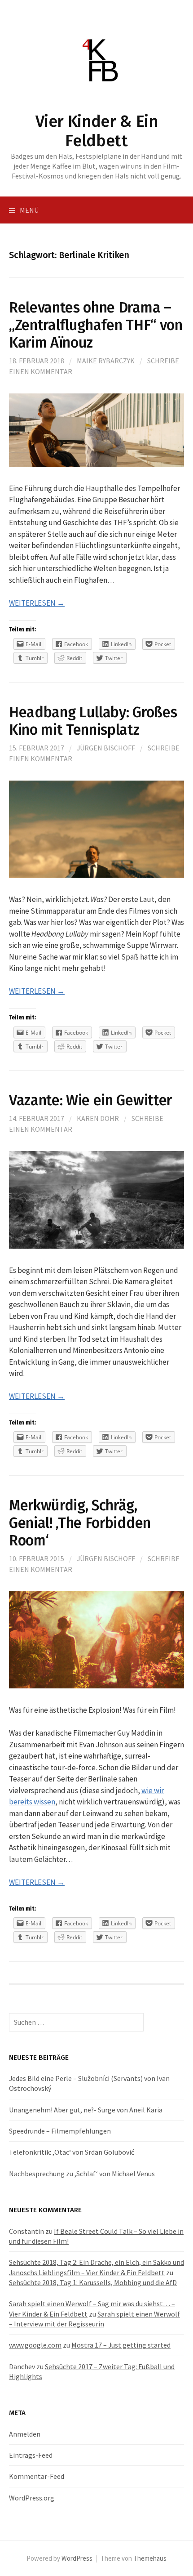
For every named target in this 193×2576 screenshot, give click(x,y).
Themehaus (150, 2558)
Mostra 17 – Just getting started (121, 2345)
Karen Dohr (98, 1118)
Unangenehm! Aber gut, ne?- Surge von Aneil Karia (86, 2110)
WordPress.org (32, 2498)
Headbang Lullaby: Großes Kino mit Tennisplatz (93, 721)
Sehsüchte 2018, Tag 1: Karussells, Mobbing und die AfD (93, 2282)
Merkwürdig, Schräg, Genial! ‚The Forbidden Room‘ (80, 1523)
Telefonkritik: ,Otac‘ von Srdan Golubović (72, 2152)
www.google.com (35, 2345)
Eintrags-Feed (31, 2455)
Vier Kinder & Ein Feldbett (97, 131)
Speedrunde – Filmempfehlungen (60, 2131)
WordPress (77, 2558)
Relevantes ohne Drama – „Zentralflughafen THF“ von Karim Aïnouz (96, 325)
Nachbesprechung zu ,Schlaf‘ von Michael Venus (82, 2174)
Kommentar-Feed (37, 2476)
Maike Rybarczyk (106, 361)
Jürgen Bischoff (106, 748)
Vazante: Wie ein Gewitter (90, 1100)
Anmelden (25, 2434)
